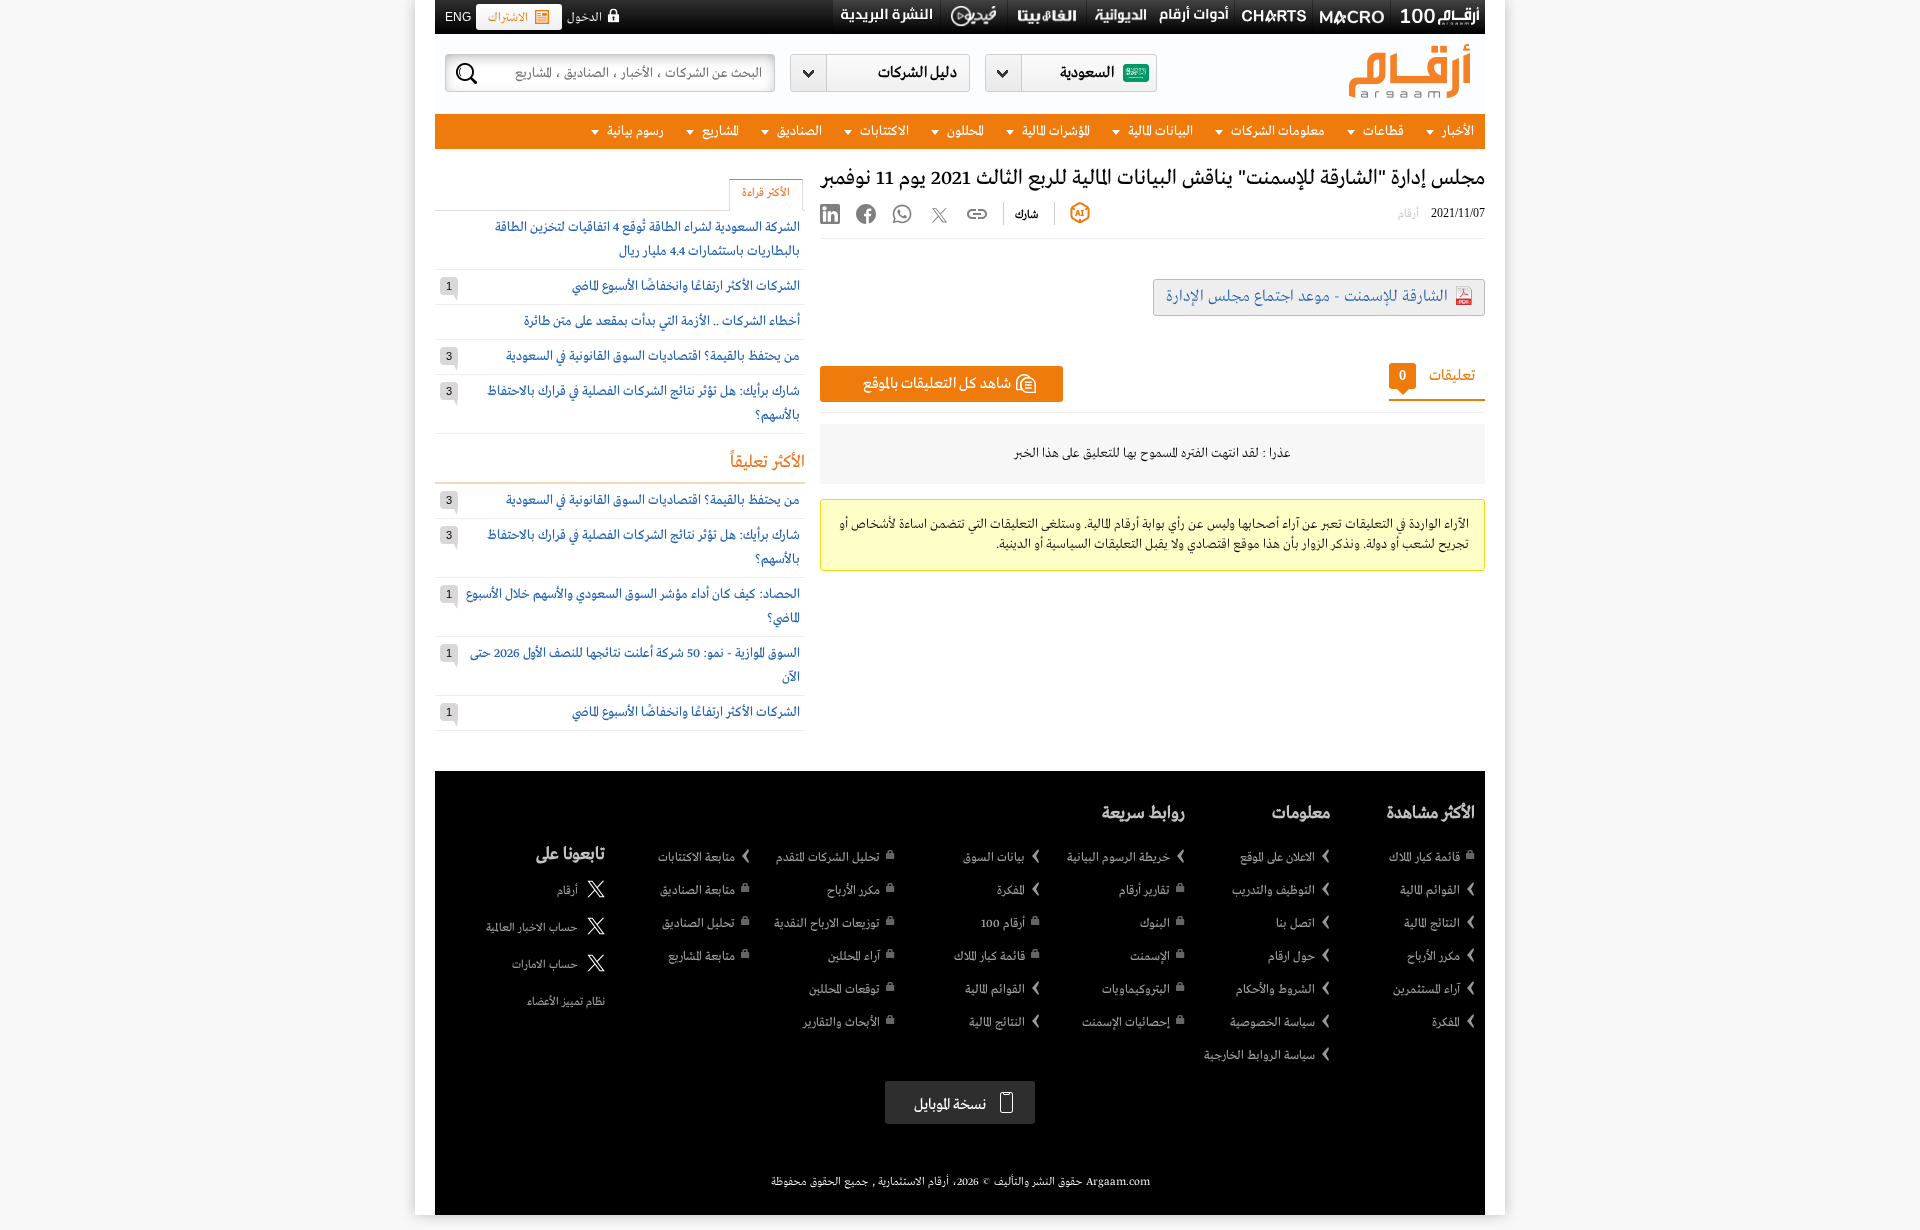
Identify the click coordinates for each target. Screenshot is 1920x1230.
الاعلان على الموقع (1277, 858)
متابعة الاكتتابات (696, 858)
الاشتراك (508, 18)
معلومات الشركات (1276, 131)
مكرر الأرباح (1433, 957)
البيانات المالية (1159, 131)
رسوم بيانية (634, 131)
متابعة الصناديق (697, 891)
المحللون (964, 131)
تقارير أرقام (1144, 891)
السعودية (1087, 73)
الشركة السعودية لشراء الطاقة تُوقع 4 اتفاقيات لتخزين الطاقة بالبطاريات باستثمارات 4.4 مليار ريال (647, 239)
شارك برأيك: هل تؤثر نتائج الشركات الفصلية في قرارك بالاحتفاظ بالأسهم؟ (643, 403)
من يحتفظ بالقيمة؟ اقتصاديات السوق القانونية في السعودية (653, 356)
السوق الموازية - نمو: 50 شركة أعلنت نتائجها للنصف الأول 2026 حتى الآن (635, 665)
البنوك (1155, 924)
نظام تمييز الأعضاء (566, 1002)
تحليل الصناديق (698, 924)
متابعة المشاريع (701, 957)
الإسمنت (1150, 957)
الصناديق (798, 131)
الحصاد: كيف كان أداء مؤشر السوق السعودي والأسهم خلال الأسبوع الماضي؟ (633, 606)
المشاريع (719, 131)
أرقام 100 (1003, 924)
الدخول (584, 18)
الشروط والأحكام (1275, 990)
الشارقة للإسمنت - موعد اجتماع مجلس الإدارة (1307, 297)
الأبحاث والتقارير (841, 1023)
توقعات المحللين (844, 990)
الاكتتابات (883, 131)
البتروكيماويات (1136, 990)
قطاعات (1382, 131)
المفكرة (1446, 1023)
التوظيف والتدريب (1273, 891)
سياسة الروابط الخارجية (1259, 1056)
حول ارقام (1291, 957)
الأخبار (1456, 131)
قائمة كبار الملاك (1424, 858)
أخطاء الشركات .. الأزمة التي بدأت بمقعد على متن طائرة (662, 321)
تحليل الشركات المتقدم (828, 858)
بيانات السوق (994, 858)
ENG (458, 17)
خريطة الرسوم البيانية (1118, 858)
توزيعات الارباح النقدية (827, 924)
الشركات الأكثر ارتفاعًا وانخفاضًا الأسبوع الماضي (686, 286)
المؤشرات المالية (1054, 131)
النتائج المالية (1432, 924)
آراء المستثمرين (1426, 990)
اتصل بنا (1295, 924)
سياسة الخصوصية (1272, 1023)
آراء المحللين (854, 957)
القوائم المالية (1430, 891)
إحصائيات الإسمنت (1126, 1023)
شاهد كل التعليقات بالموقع (937, 384)
